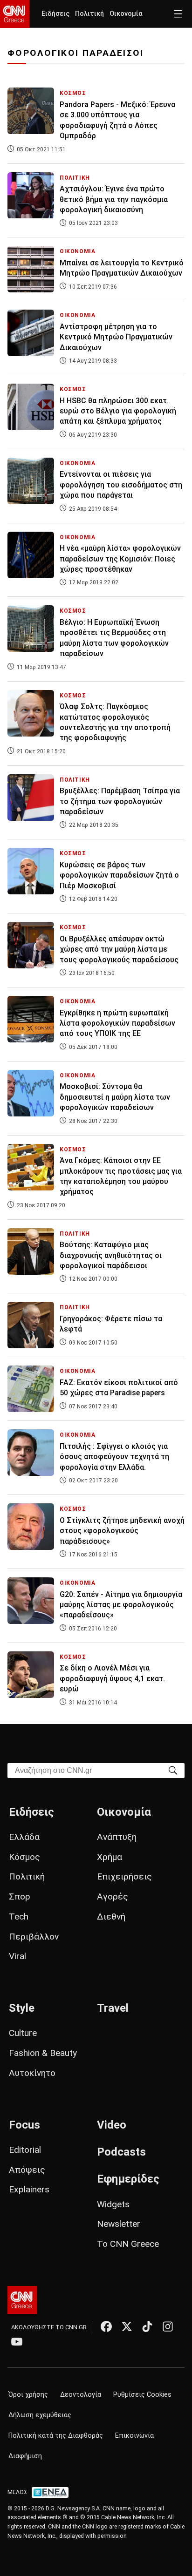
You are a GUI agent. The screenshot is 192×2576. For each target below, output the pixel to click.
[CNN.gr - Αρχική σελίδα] (22, 2300)
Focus (24, 2125)
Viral (17, 1956)
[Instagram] (168, 2326)
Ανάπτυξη (117, 1837)
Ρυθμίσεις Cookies (142, 2395)
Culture (23, 2033)
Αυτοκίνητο (32, 2073)
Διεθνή (111, 1917)
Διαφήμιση (25, 2456)
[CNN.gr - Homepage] (15, 14)
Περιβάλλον (34, 1937)
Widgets (113, 2204)
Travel (113, 2008)
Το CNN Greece (128, 2244)
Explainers (29, 2189)
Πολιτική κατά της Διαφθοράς (56, 2436)
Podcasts (121, 2152)
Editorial (25, 2150)
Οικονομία (126, 14)
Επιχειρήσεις (124, 1876)
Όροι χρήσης (28, 2395)
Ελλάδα (24, 1837)
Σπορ (20, 1897)
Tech (19, 1917)
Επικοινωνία (134, 2436)
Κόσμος (24, 1857)
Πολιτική (89, 14)
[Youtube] (17, 2341)
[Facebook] (106, 2326)
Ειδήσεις (55, 14)
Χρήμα (110, 1857)
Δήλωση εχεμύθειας (40, 2415)
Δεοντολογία (81, 2395)
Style (22, 2008)
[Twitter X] (127, 2326)
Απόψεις (27, 2170)
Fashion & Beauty (43, 2053)
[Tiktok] (147, 2326)
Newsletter (119, 2224)
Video (112, 2125)
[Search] (173, 1770)
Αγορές (113, 1897)
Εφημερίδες (128, 2179)
